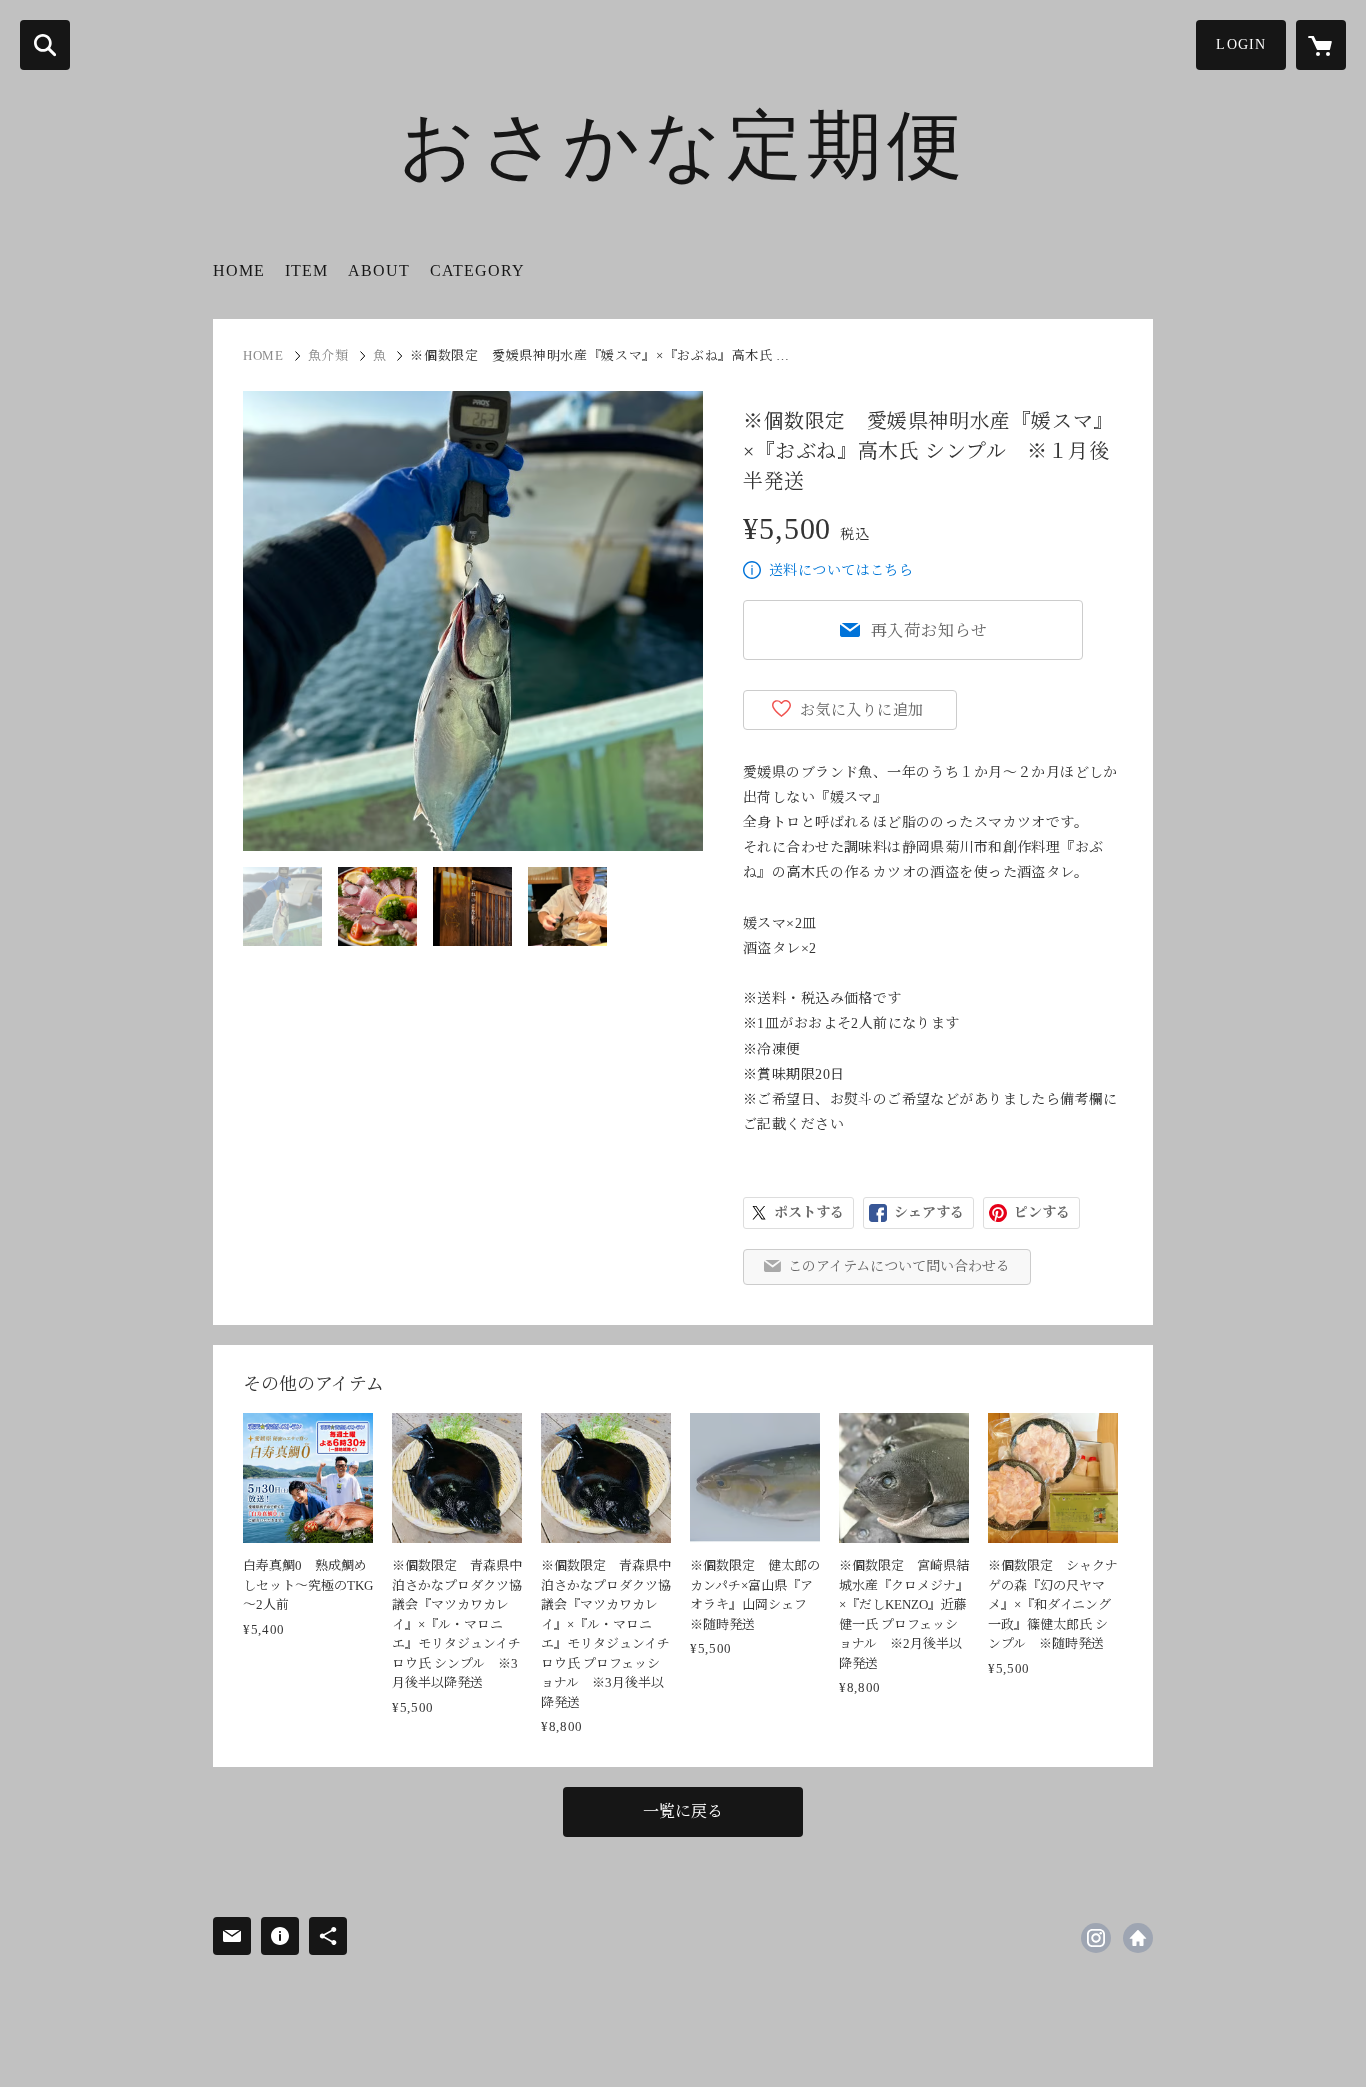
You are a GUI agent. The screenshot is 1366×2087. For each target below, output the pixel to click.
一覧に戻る (683, 1811)
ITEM (306, 270)
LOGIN (1241, 44)
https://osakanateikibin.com (1138, 1938)
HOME (239, 270)
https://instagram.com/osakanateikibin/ (1096, 1938)
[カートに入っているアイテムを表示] (1321, 45)
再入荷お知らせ (930, 630)
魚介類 (328, 355)
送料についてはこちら (841, 570)
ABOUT (379, 270)
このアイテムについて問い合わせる (899, 1266)
